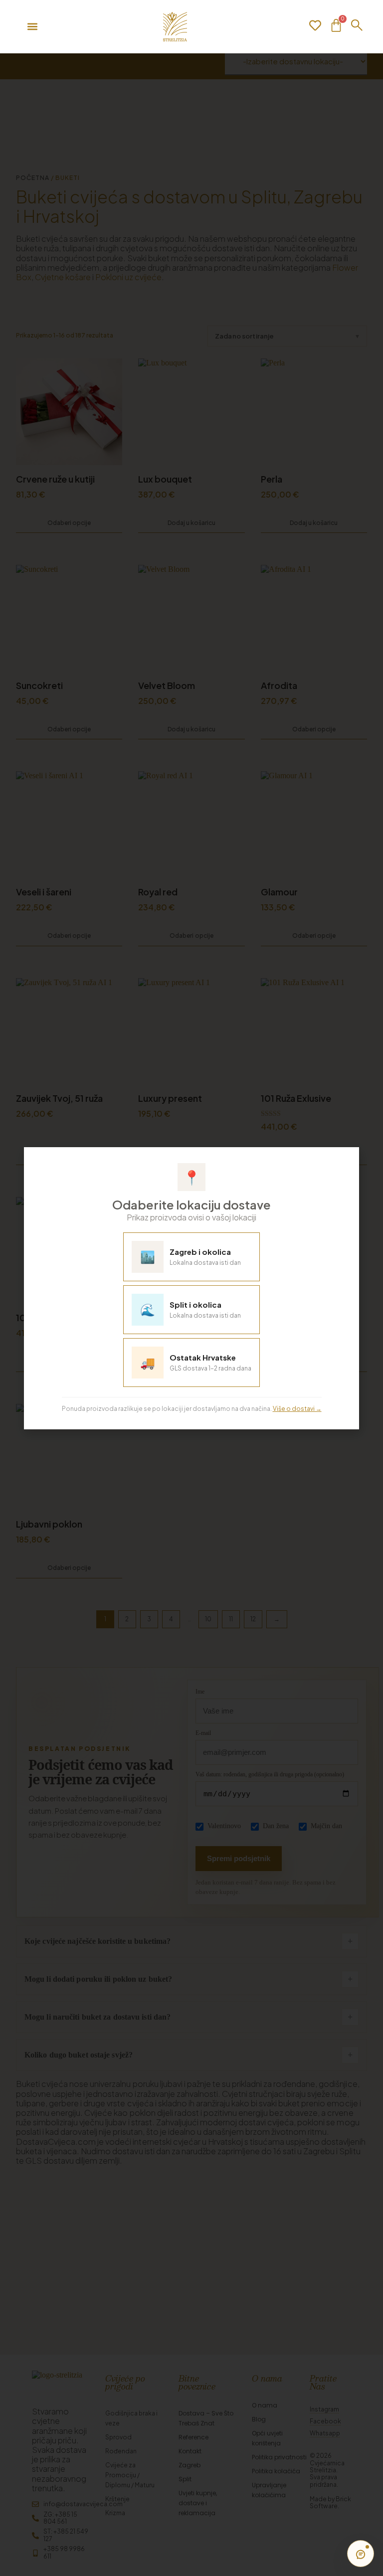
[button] (345, 1160)
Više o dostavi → (297, 1409)
